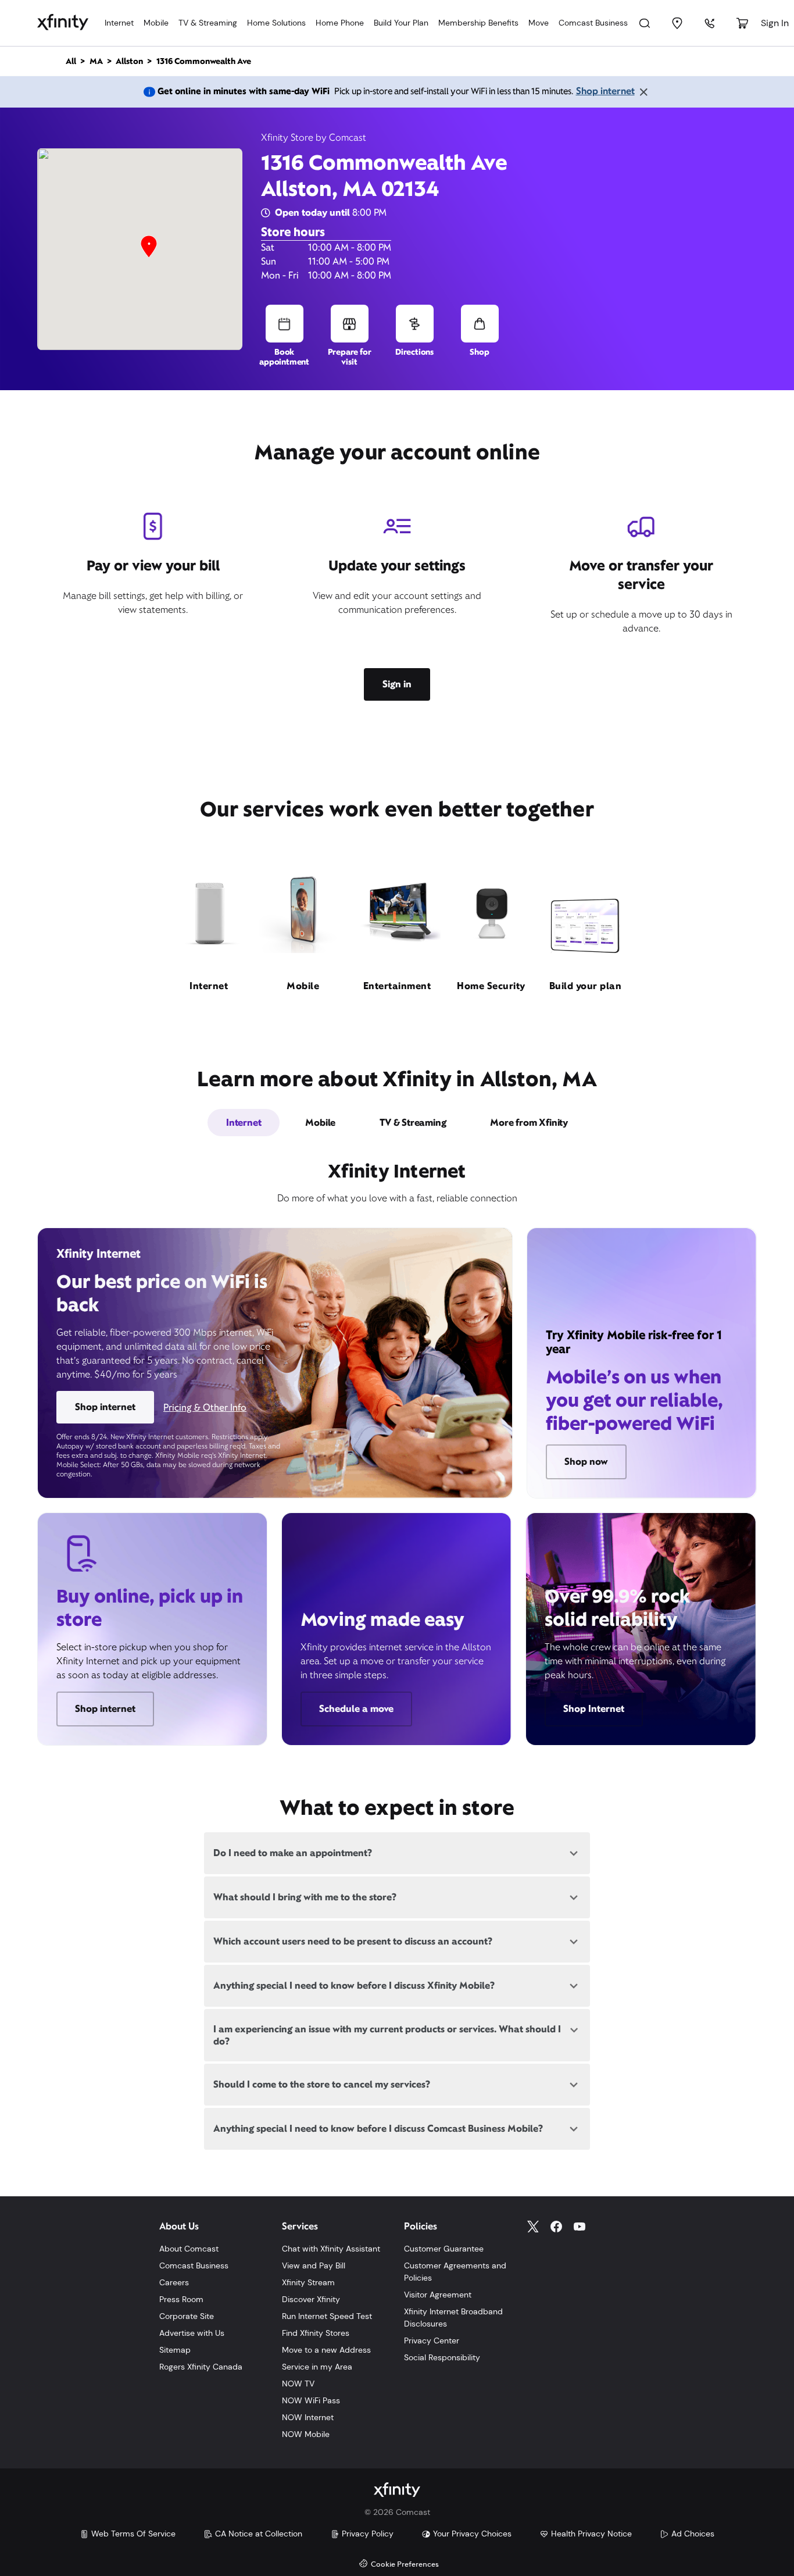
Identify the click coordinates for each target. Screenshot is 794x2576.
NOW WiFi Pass (311, 2400)
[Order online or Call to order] (710, 23)
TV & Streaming (208, 23)
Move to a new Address (326, 2350)
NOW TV (298, 2384)
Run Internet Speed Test (327, 2316)
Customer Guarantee (444, 2249)
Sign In (775, 23)
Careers (174, 2282)
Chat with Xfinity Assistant (331, 2249)
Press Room (181, 2299)
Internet (119, 23)
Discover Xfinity (311, 2299)
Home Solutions (276, 23)
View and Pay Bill (314, 2265)
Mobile (156, 23)
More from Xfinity (529, 1123)
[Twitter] (533, 2227)
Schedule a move (356, 1709)
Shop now (586, 1462)
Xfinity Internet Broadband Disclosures (453, 2318)
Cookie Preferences (405, 2565)
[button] (149, 247)
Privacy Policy (368, 2534)
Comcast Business (593, 23)
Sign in (397, 684)
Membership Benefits (478, 23)
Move (539, 23)
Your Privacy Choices (472, 2534)
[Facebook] (556, 2227)
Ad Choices (693, 2534)
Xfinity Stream (308, 2282)
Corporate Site (187, 2316)
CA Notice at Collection (259, 2534)
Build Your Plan (401, 23)
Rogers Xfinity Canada (201, 2367)
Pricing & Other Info (205, 1407)
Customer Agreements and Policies (455, 2272)
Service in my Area (317, 2367)
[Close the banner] (643, 92)
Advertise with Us (192, 2333)
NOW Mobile (306, 2434)
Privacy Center (432, 2340)
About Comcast (189, 2249)
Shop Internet (594, 1709)
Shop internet (605, 91)
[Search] (645, 23)
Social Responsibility (442, 2357)
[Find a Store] (677, 23)
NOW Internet (308, 2417)
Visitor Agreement (438, 2295)
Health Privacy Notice (591, 2534)
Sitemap (175, 2350)
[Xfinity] (63, 23)
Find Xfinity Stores (316, 2333)
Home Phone (340, 23)
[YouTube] (580, 2227)
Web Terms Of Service (133, 2534)
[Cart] (742, 23)
